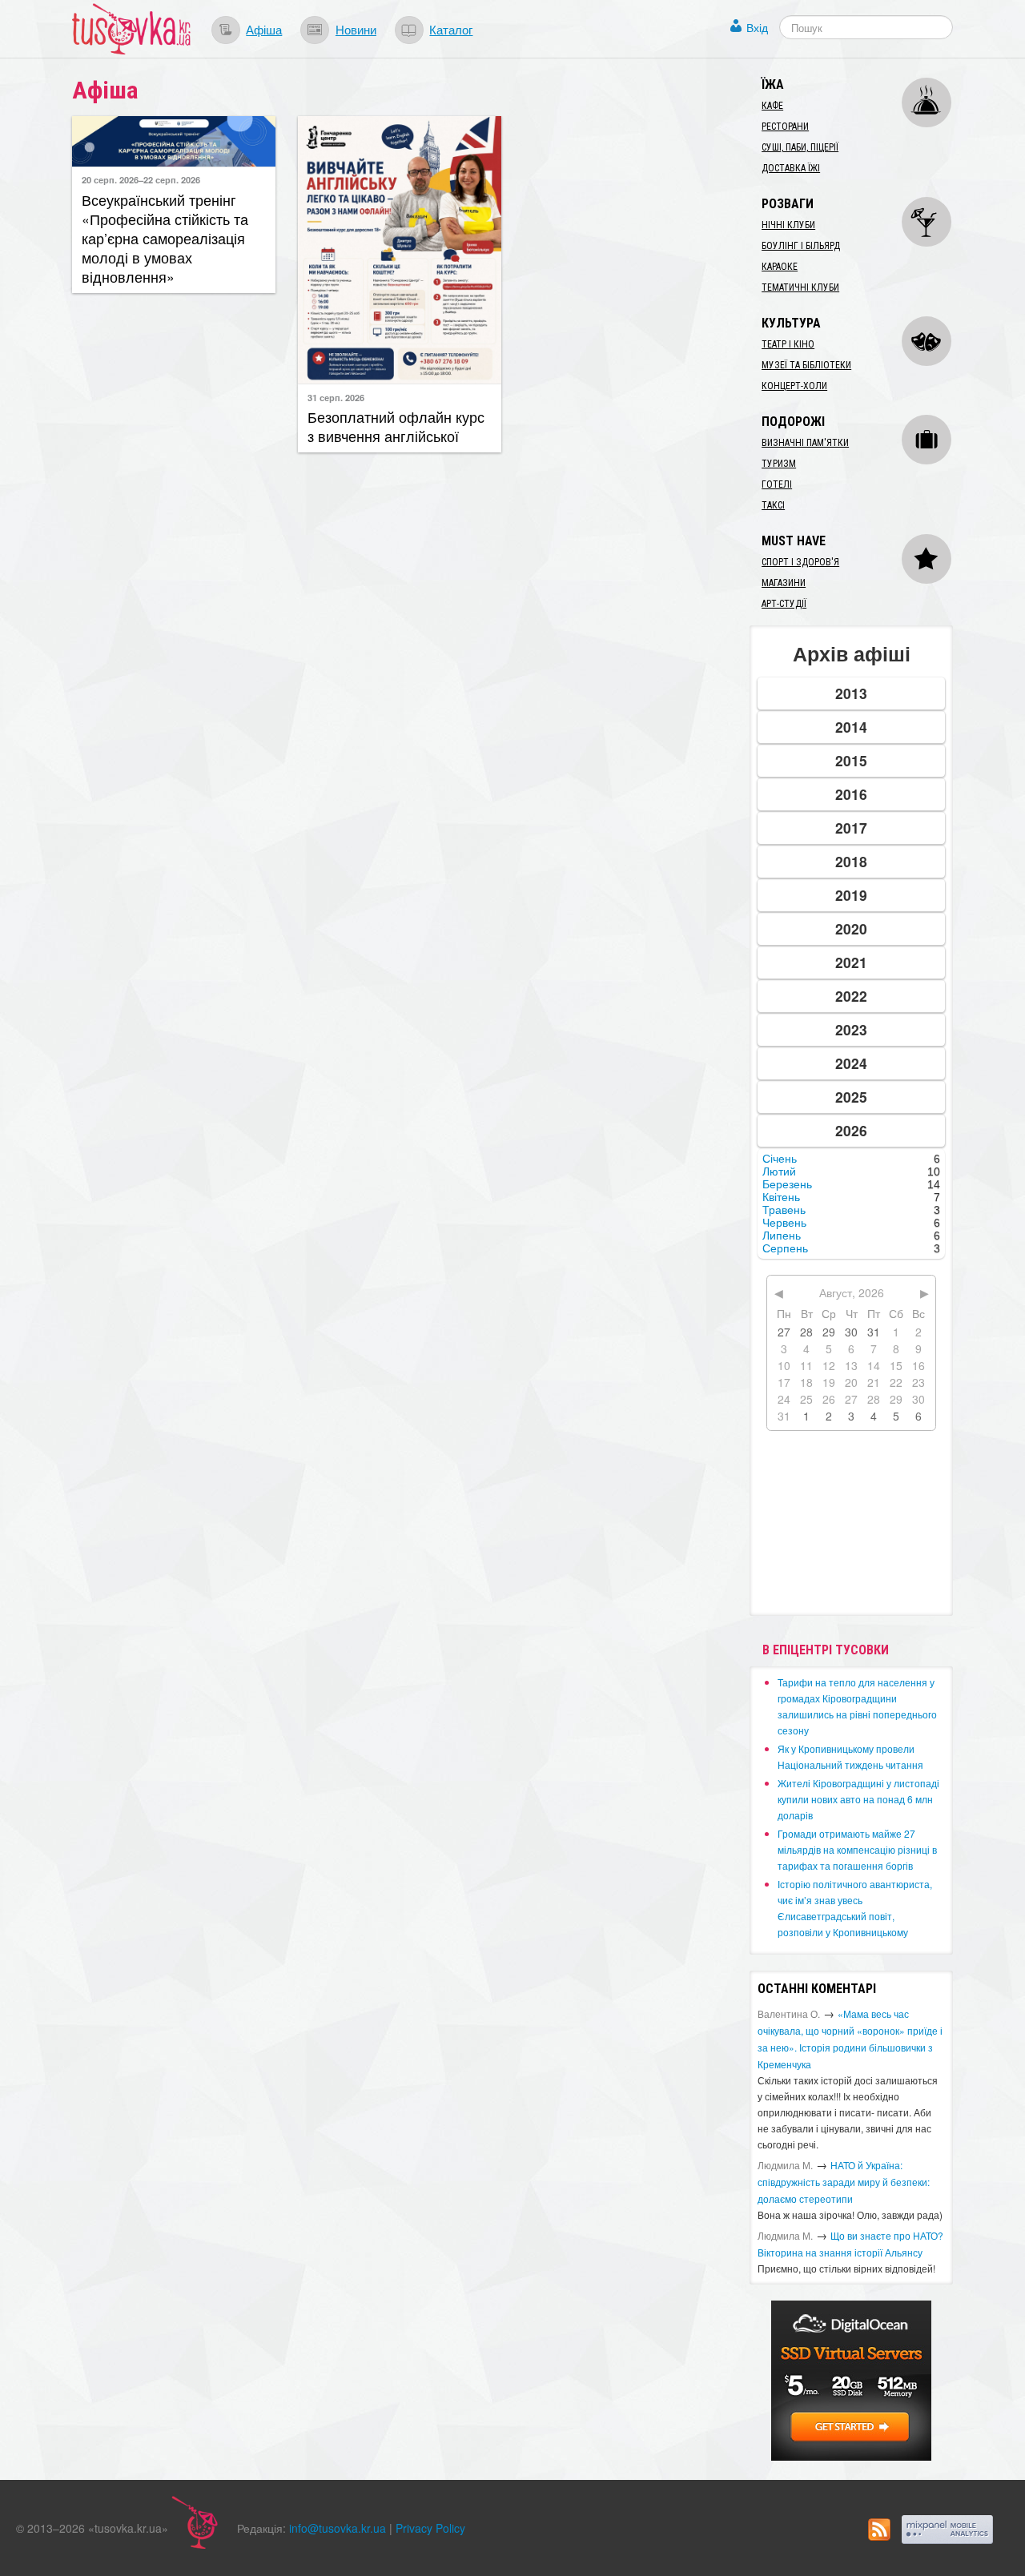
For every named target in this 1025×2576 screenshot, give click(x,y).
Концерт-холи (794, 386)
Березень (787, 1184)
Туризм (779, 464)
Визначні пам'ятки (805, 443)
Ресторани (785, 127)
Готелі (777, 484)
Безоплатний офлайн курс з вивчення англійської (396, 426)
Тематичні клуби (800, 287)
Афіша (264, 29)
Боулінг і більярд (801, 246)
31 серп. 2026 (336, 397)
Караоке (780, 267)
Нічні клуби (788, 225)
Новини (356, 29)
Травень (784, 1210)
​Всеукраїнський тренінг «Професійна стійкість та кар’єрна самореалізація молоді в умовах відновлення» (165, 238)
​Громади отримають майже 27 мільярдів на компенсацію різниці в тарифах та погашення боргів (857, 1849)
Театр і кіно (788, 344)
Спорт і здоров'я (800, 562)
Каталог (451, 29)
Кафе (772, 106)
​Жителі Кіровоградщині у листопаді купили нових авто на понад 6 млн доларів (858, 1799)
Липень (782, 1236)
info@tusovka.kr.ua (338, 2528)
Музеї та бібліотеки (806, 365)
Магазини (784, 583)
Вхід (757, 27)
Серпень (785, 1248)
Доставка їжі (791, 168)
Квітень (781, 1197)
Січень (780, 1159)
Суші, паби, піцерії (800, 147)
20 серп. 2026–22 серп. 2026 (141, 179)
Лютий (779, 1171)
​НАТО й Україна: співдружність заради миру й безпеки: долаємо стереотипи (844, 2182)
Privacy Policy (430, 2528)
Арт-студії (784, 604)
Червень (784, 1223)
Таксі (773, 505)
